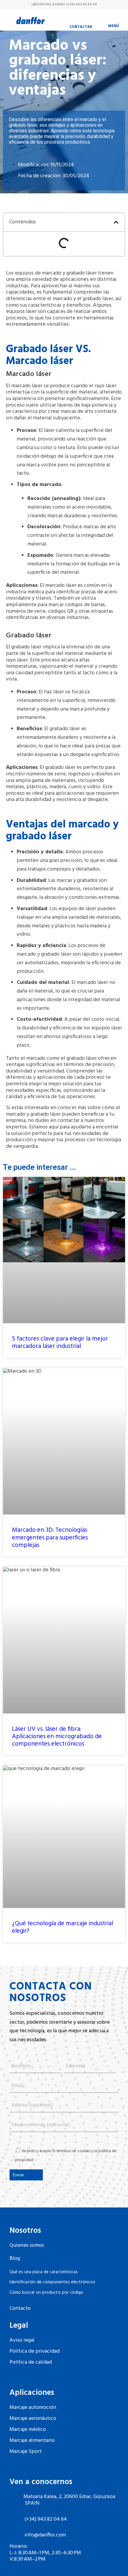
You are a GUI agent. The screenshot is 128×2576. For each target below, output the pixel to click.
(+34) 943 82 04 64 (82, 4)
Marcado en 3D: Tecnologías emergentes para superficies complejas (50, 1538)
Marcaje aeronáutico (33, 2419)
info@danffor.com (45, 2535)
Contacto (20, 2308)
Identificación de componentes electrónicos (52, 2282)
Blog (15, 2258)
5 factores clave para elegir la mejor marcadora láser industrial (60, 1343)
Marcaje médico (28, 2430)
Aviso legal (22, 2340)
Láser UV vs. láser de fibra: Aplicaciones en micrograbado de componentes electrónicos (57, 1737)
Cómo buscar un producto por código (46, 2293)
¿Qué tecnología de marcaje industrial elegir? (63, 1927)
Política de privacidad (35, 2351)
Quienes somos (27, 2245)
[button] (116, 222)
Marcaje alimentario (32, 2441)
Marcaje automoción (33, 2408)
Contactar (81, 27)
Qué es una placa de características (44, 2272)
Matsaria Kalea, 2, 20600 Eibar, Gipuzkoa (69, 2497)
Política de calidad (31, 2362)
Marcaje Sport (26, 2452)
